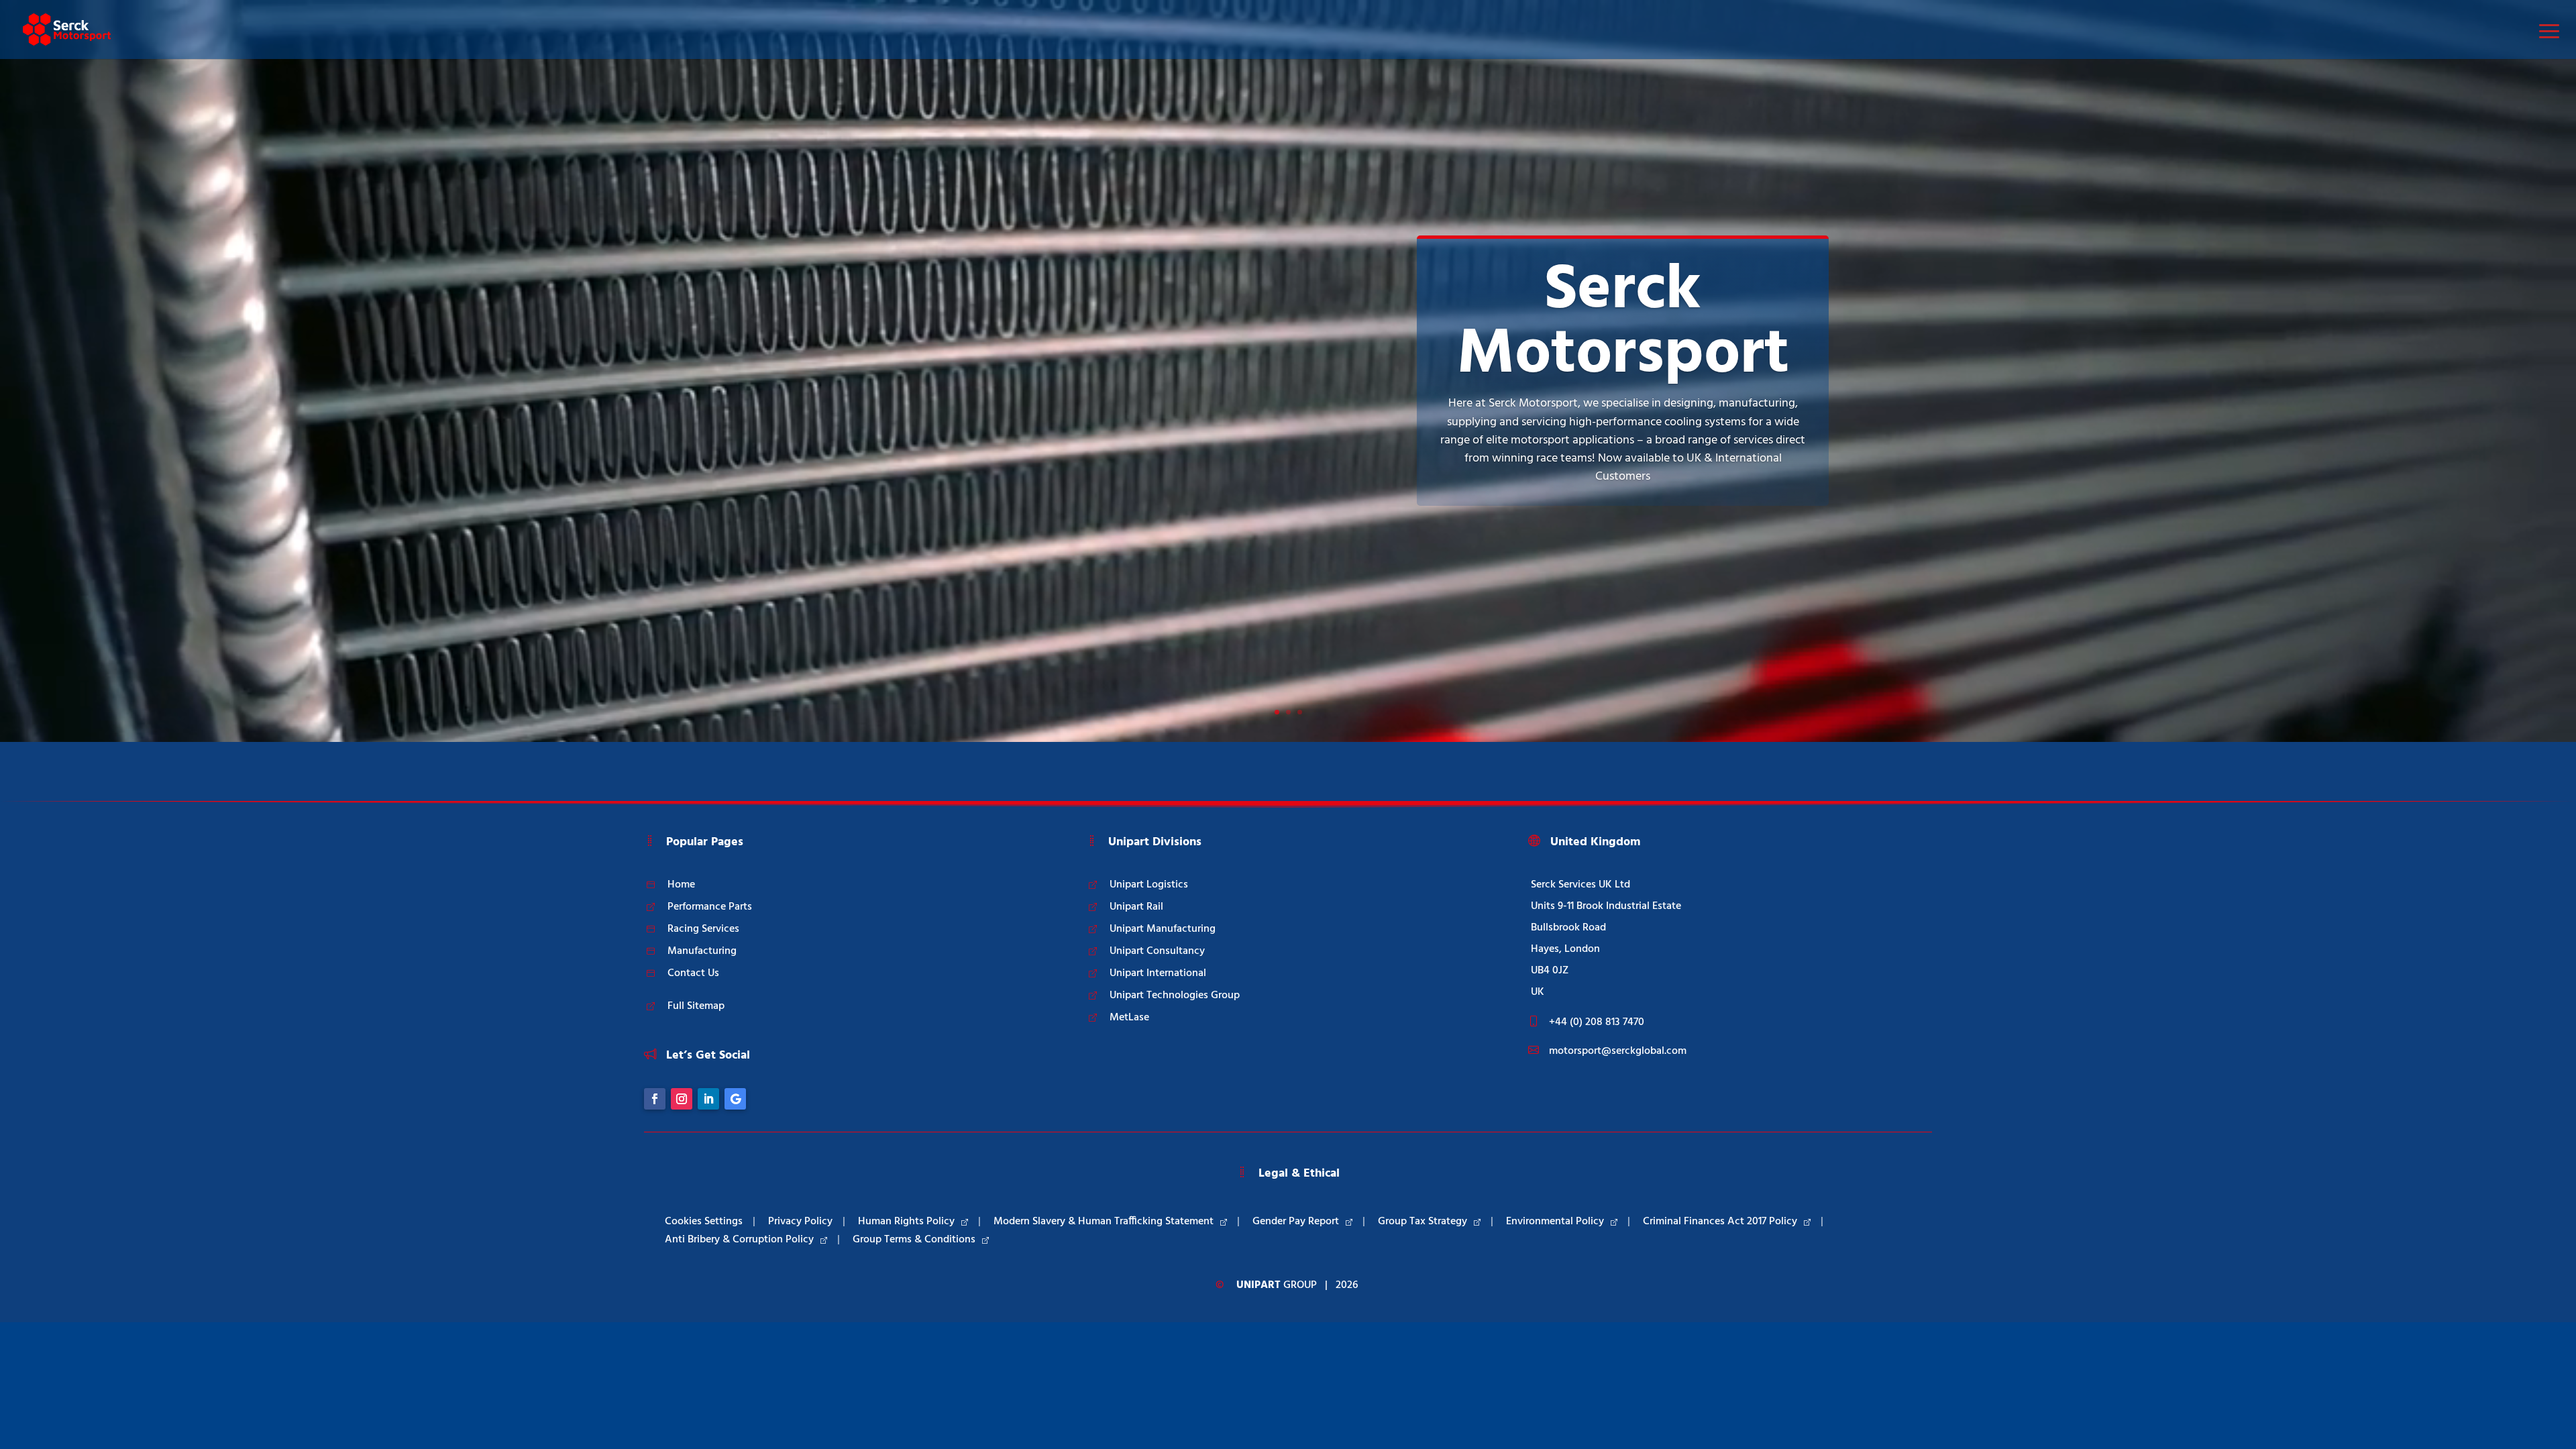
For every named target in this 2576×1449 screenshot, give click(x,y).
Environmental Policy (1555, 1222)
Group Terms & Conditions (914, 1240)
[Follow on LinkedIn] (708, 1099)
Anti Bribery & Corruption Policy (739, 1240)
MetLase (1129, 1018)
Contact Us (693, 973)
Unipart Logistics (1149, 885)
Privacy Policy (800, 1222)
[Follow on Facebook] (655, 1099)
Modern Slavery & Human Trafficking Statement (1104, 1222)
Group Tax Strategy (1423, 1222)
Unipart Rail (1136, 907)
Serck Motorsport (1623, 323)
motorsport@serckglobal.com (1618, 1051)
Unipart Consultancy (1157, 951)
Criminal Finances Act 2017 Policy (1720, 1222)
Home (681, 885)
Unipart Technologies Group (1175, 996)
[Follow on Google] (735, 1099)
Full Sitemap (696, 1006)
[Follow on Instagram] (682, 1099)
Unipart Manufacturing (1163, 929)
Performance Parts (710, 907)
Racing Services (703, 929)
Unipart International (1158, 973)
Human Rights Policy (906, 1222)
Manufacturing (702, 951)
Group (1277, 1285)
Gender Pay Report (1296, 1222)
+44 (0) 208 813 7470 (1597, 1022)
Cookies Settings (704, 1222)
